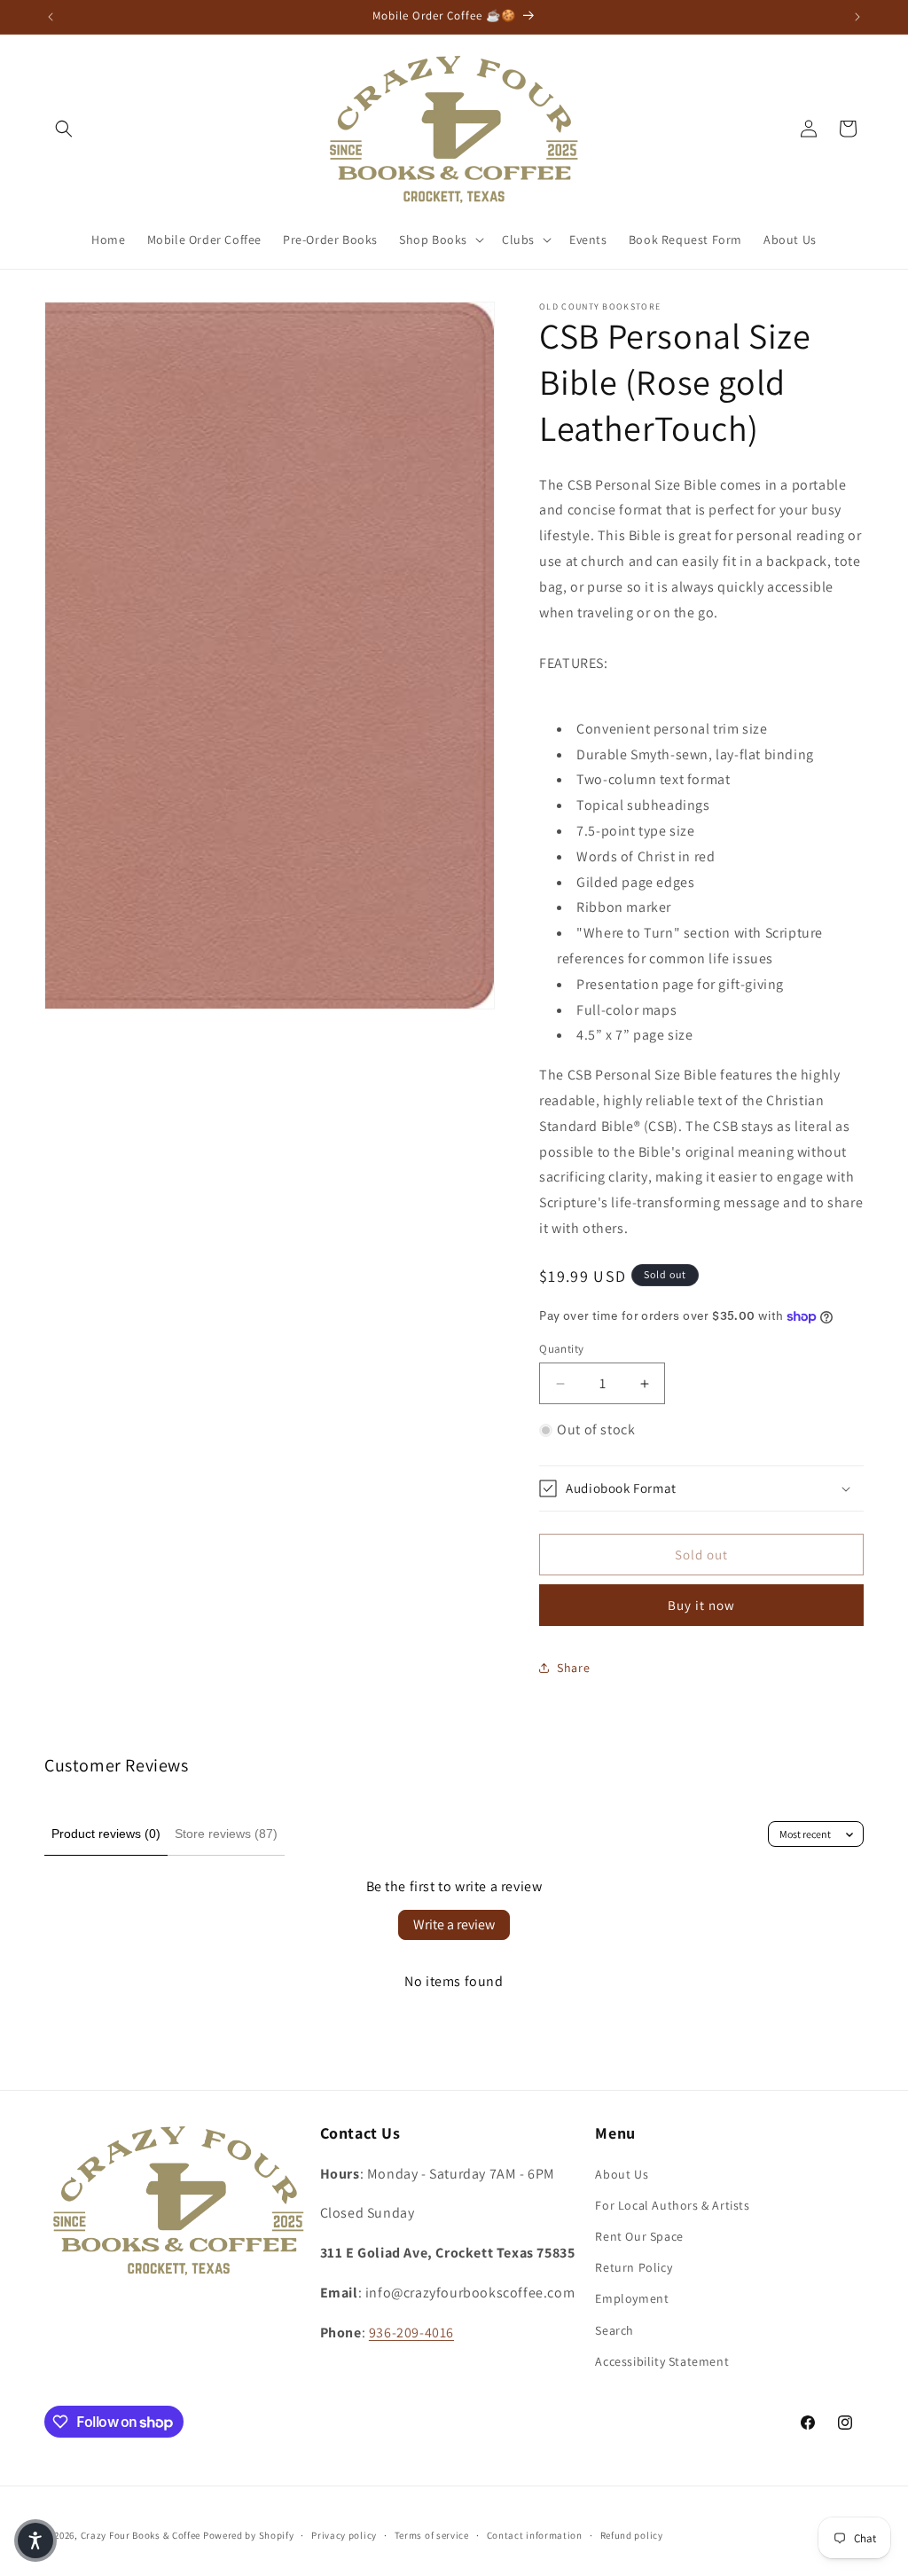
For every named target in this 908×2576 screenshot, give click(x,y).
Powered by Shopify (249, 2535)
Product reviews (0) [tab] (106, 1834)
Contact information (535, 2535)
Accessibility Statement (662, 2361)
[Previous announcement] (51, 17)
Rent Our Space (639, 2236)
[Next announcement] (857, 17)
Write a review (454, 1924)
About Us (622, 2174)
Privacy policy (344, 2535)
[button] (64, 129)
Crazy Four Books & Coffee (141, 2535)
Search (614, 2330)
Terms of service (432, 2535)
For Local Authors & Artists (672, 2205)
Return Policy (634, 2267)
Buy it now (701, 1605)
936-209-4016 (411, 2333)
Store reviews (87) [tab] (226, 1834)
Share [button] (573, 1668)
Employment (632, 2298)
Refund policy (632, 2535)
